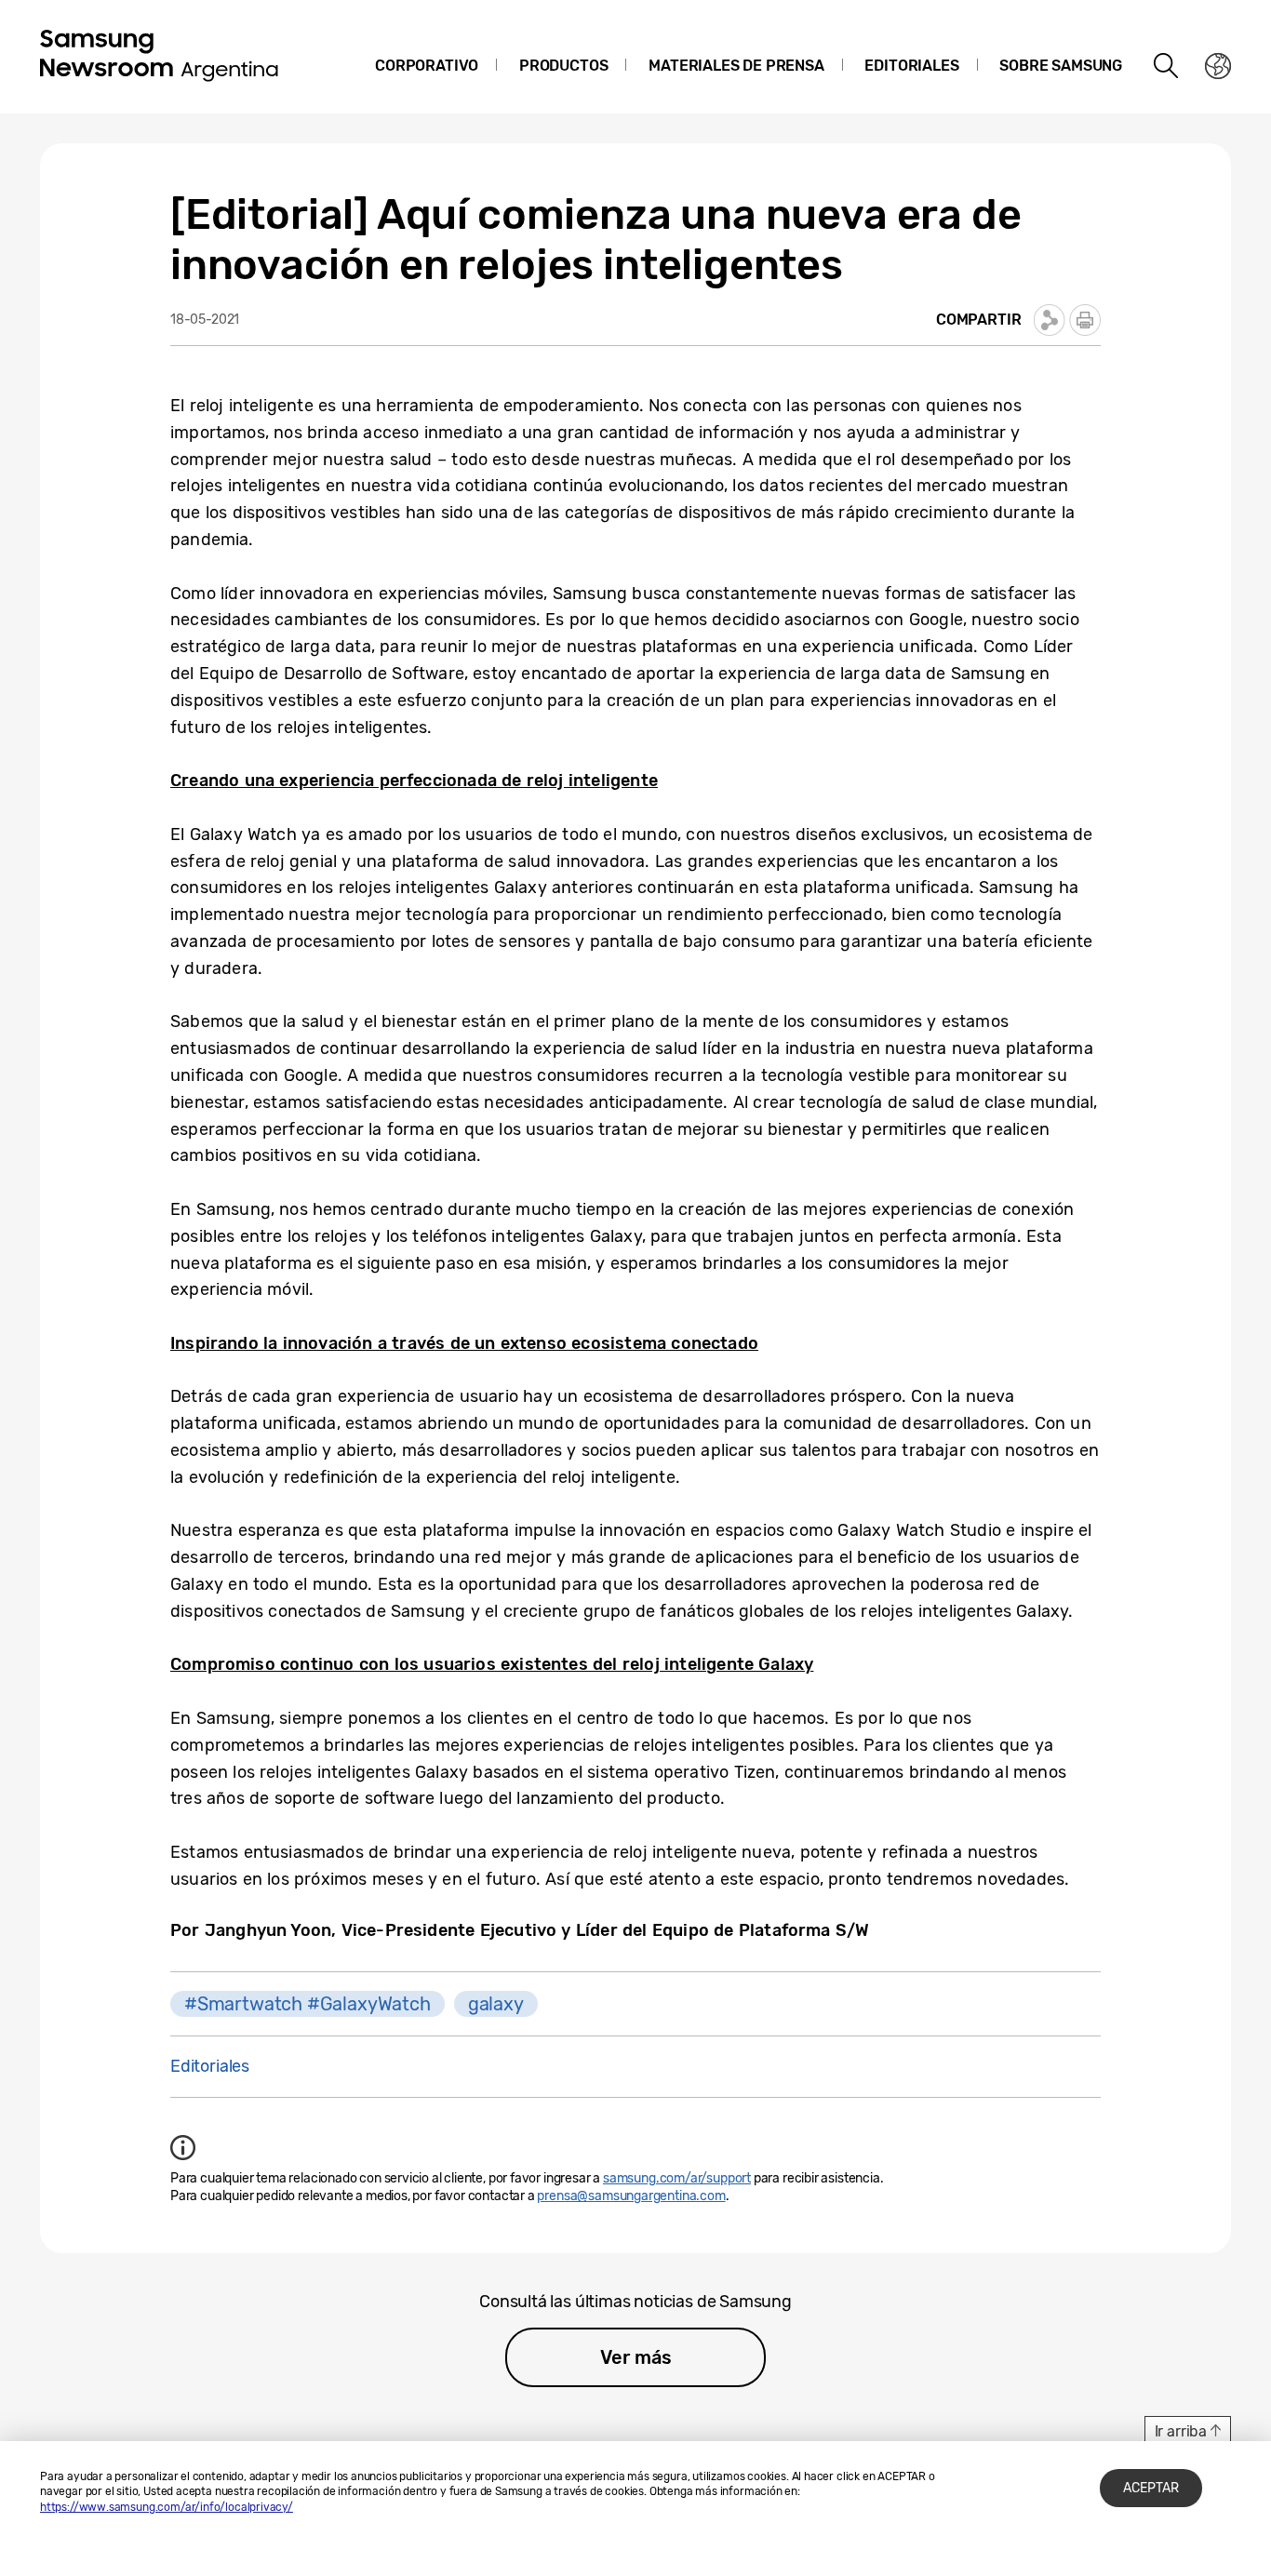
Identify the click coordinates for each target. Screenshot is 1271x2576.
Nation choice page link (1218, 66)
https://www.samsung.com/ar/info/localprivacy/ (167, 2507)
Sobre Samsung (1061, 66)
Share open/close (1050, 320)
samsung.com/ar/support (677, 2178)
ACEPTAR (1151, 2488)
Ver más (636, 2357)
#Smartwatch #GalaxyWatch (308, 2004)
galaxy (496, 2004)
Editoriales (911, 66)
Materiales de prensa (736, 66)
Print (1085, 320)
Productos (563, 66)
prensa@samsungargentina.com (631, 2196)
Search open (1167, 66)
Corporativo (427, 66)
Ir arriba (1181, 2431)
